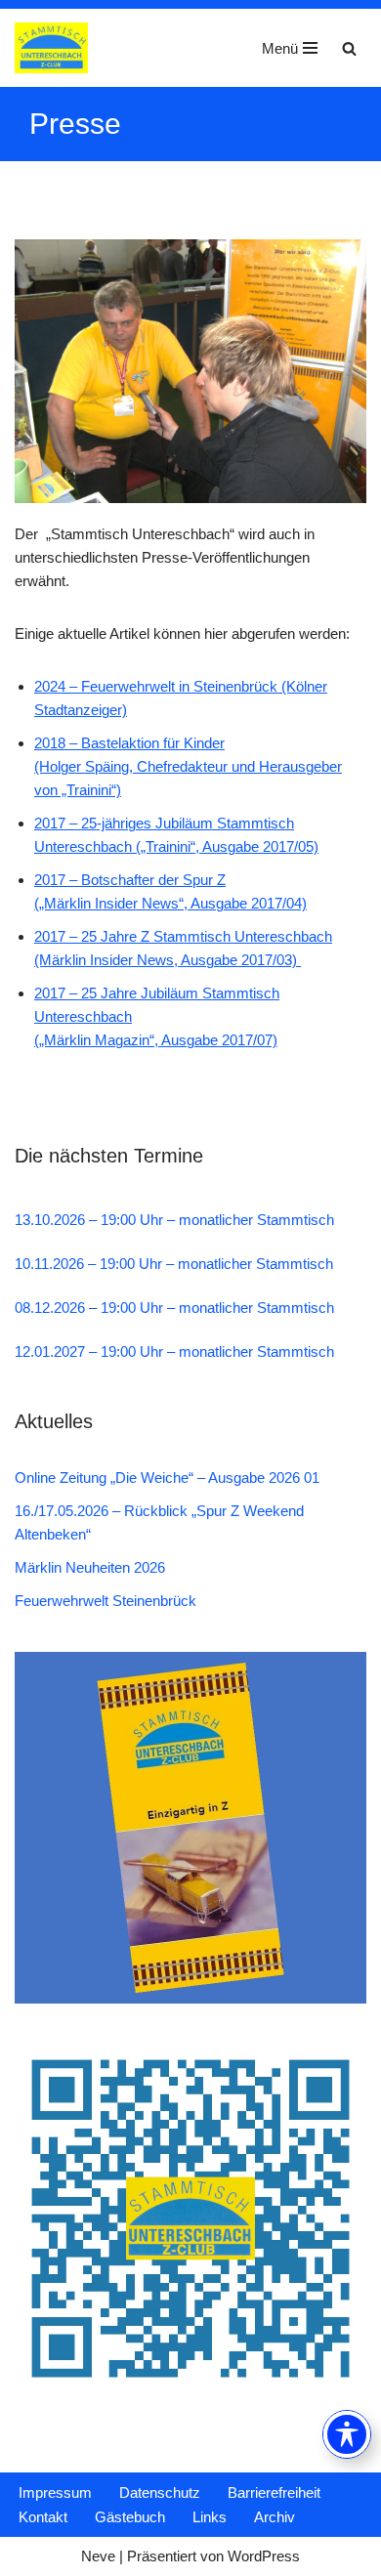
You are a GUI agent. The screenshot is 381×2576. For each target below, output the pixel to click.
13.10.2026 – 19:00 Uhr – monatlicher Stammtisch (174, 1220)
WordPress (264, 2556)
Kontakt (43, 2517)
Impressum (55, 2492)
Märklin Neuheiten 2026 (90, 1567)
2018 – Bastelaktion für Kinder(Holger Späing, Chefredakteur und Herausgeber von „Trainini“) (188, 766)
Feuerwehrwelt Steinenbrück (106, 1601)
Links (210, 2517)
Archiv (275, 2517)
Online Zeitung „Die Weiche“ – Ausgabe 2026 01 (167, 1478)
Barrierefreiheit (274, 2492)
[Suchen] (349, 48)
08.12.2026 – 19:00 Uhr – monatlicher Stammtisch (174, 1308)
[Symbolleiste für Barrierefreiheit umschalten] (347, 2434)
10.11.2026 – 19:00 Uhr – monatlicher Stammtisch (174, 1264)
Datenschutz (160, 2492)
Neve (98, 2556)
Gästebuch (130, 2517)
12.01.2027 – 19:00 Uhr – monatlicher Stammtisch (174, 1351)
